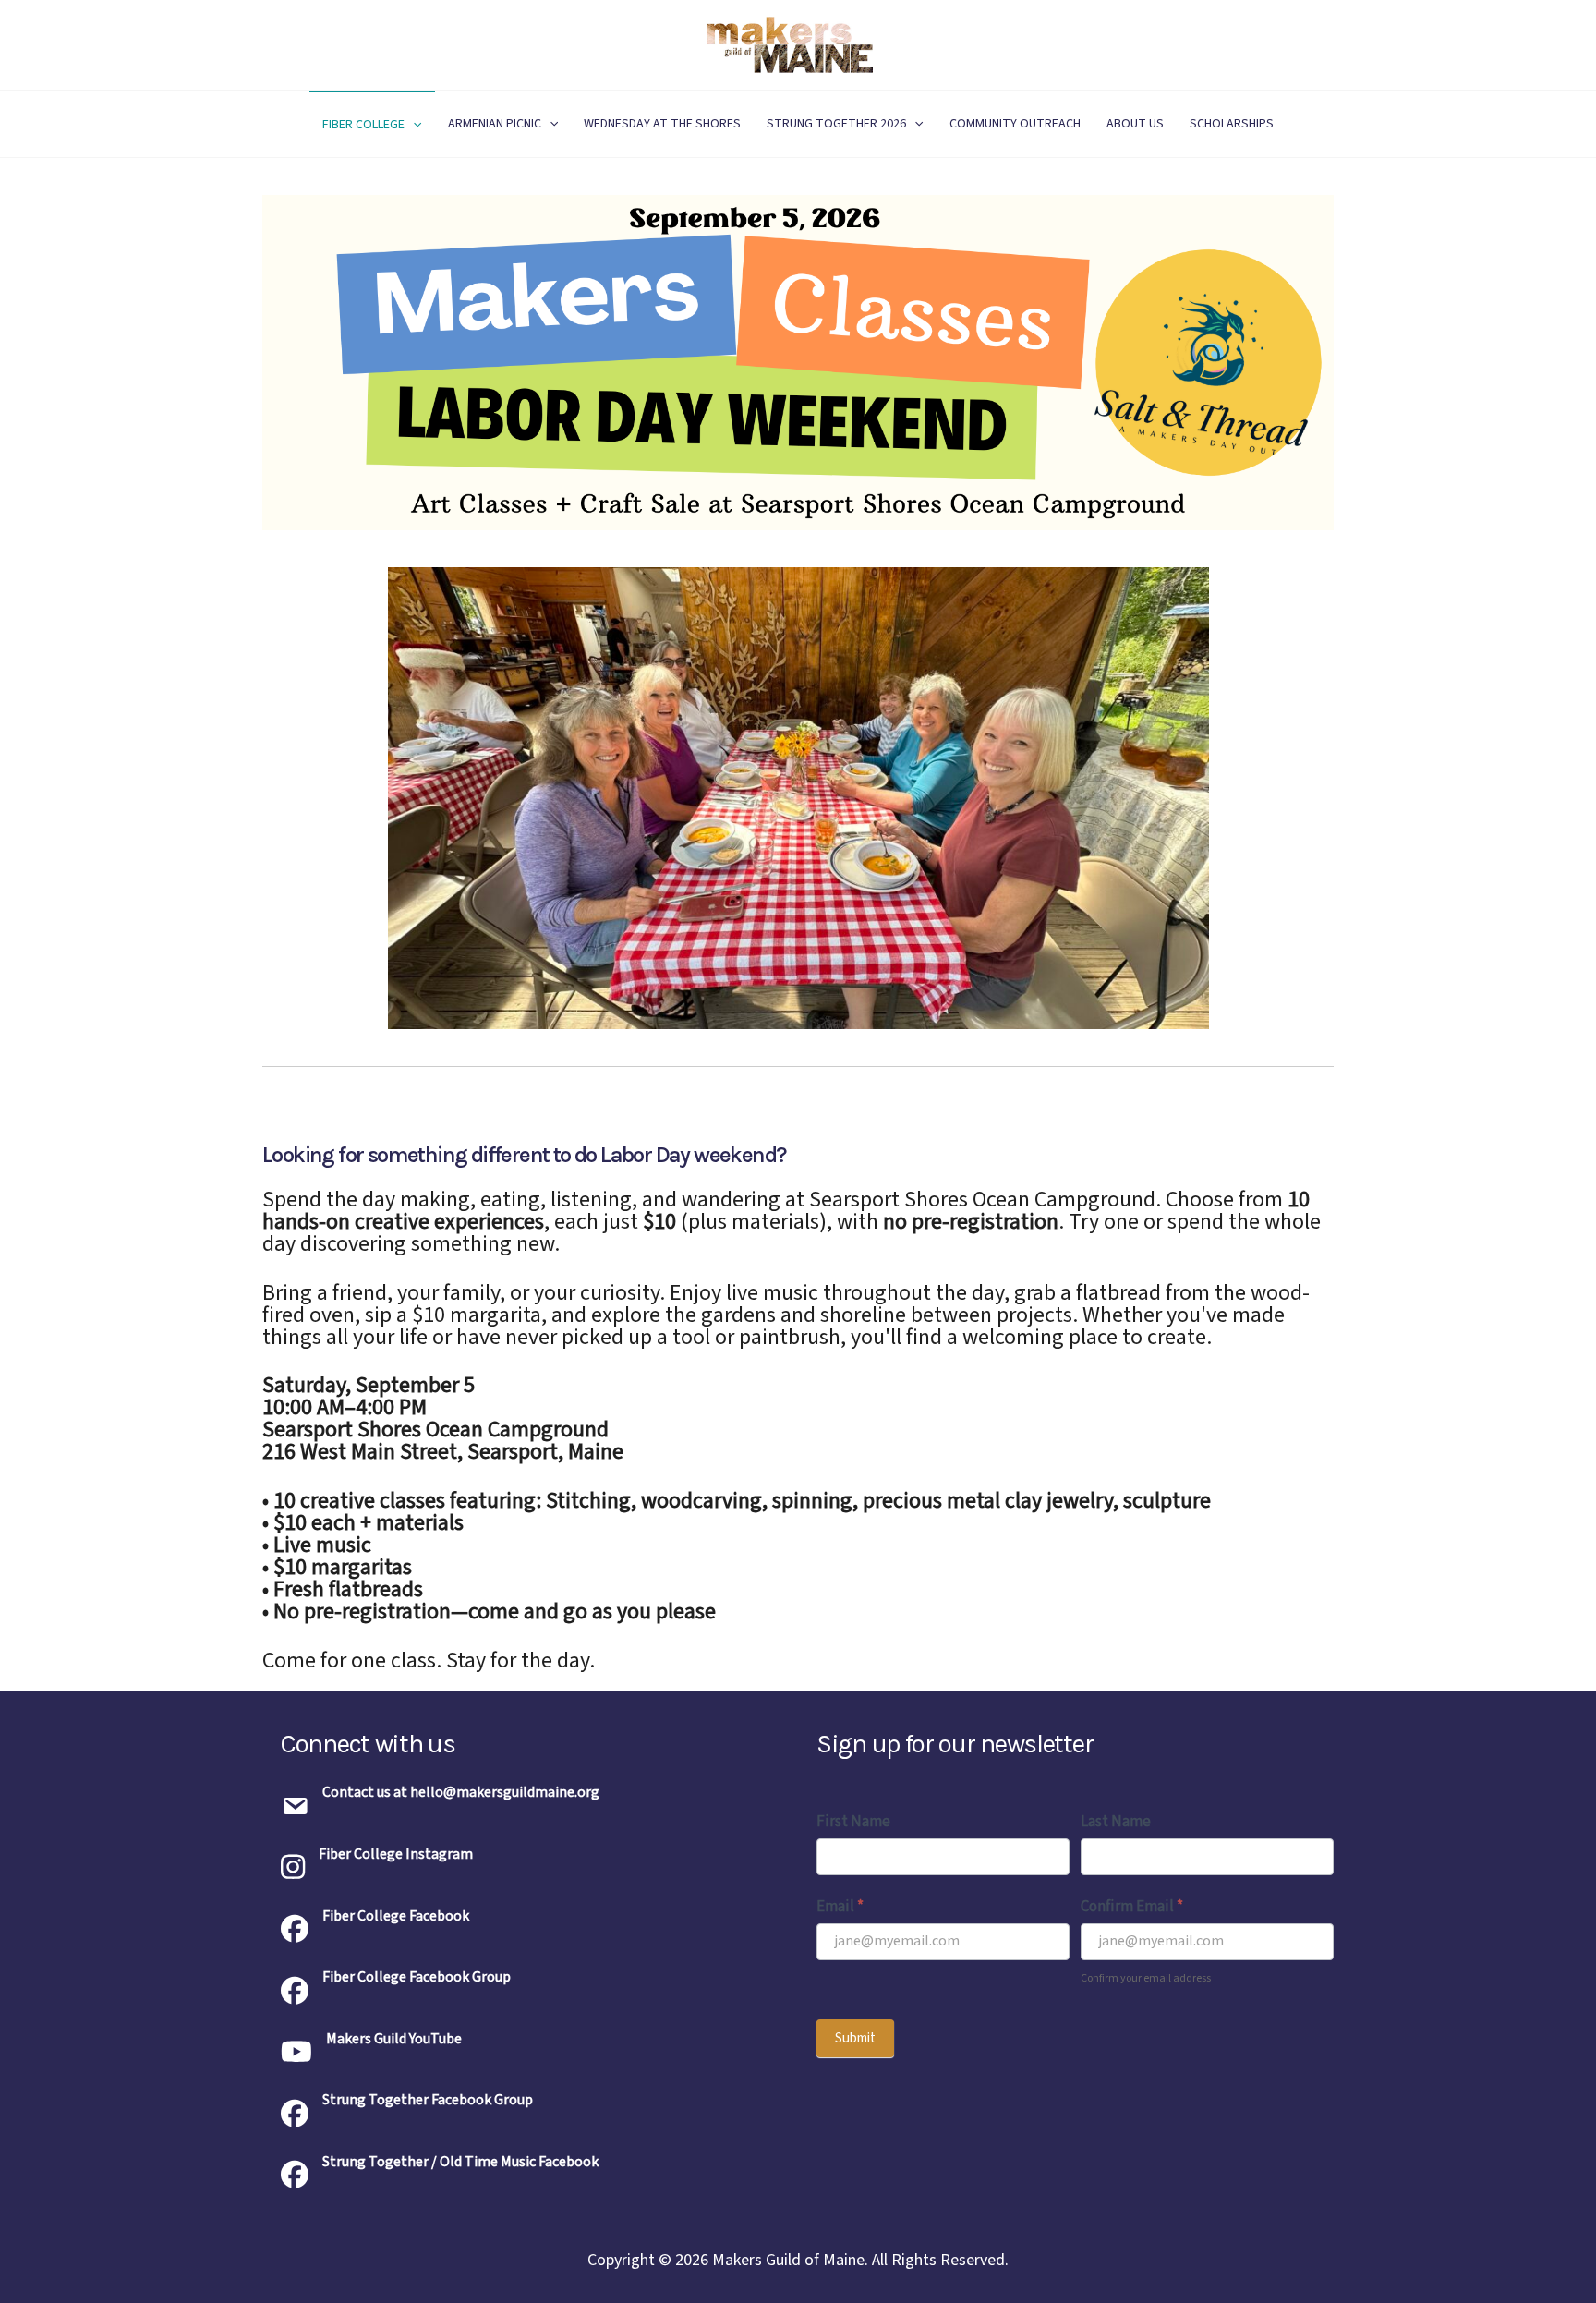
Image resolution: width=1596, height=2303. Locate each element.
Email (840, 1907)
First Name (853, 1822)
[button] (413, 125)
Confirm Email (1132, 1907)
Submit (855, 2038)
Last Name (1116, 1822)
